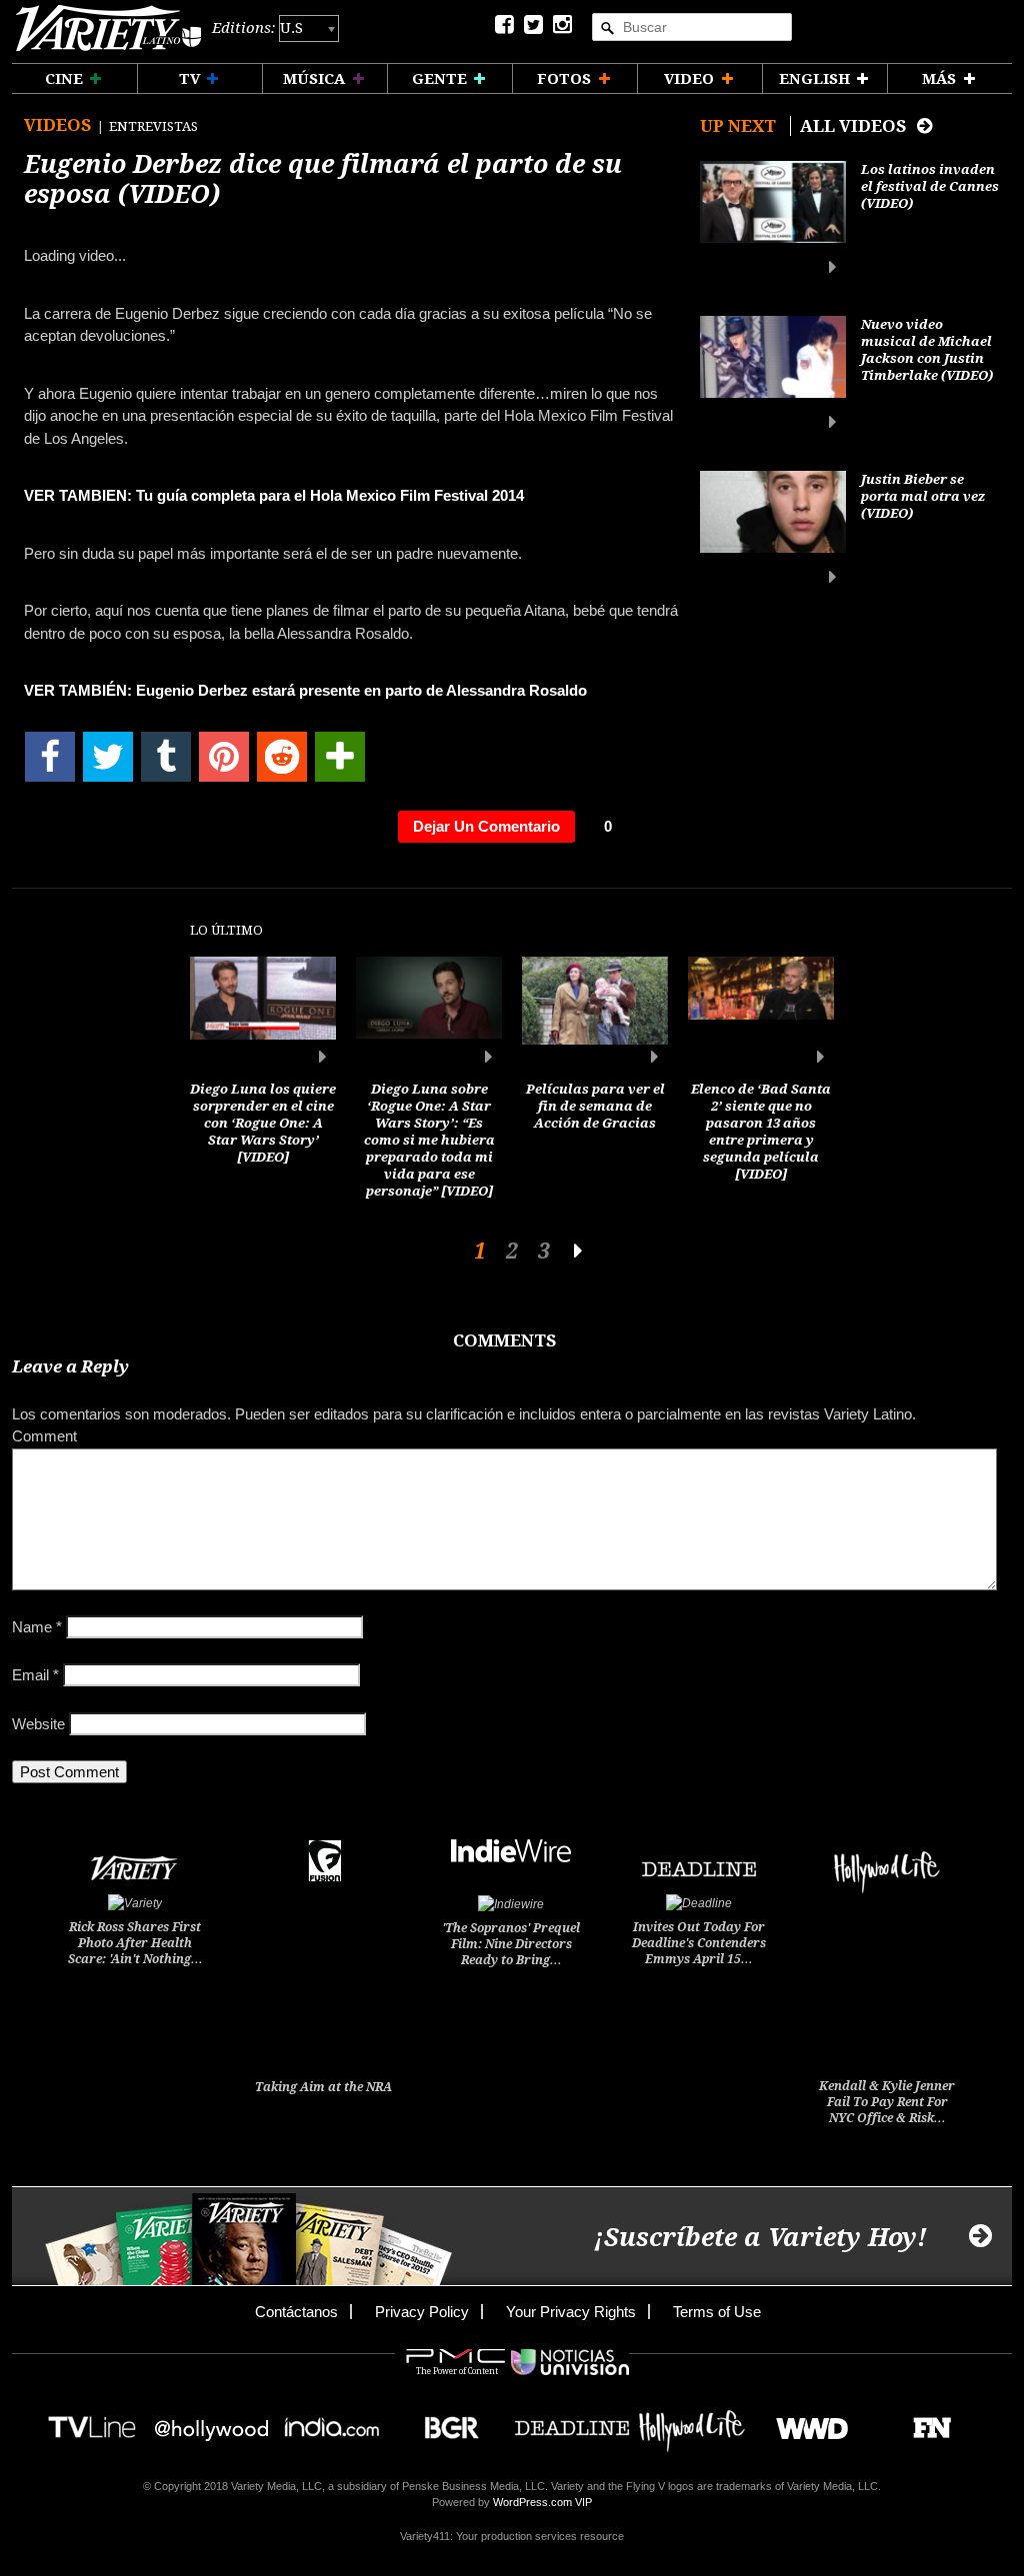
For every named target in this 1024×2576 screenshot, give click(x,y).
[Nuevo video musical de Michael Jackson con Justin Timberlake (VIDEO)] (773, 373)
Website (38, 1724)
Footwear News (924, 2422)
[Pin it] (224, 757)
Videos (59, 125)
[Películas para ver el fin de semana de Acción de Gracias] (595, 1011)
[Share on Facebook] (50, 757)
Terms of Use (717, 2312)
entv (212, 2422)
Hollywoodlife (692, 2422)
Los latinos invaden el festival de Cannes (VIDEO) (930, 186)
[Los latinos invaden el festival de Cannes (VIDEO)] (773, 218)
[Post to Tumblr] (166, 757)
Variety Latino (108, 28)
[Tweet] (108, 757)
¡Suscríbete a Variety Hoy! (760, 2238)
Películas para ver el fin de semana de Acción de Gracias (595, 1106)
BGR (444, 2422)
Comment (44, 1436)
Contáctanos (296, 2312)
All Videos (855, 126)
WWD (804, 2422)
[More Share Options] (340, 757)
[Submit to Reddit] (282, 757)
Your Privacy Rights (571, 2312)
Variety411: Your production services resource (512, 2536)
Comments (504, 1340)
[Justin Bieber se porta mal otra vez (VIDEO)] (773, 528)
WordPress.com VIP (542, 2502)
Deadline (572, 2422)
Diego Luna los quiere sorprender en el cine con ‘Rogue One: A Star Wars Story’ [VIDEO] (263, 1123)
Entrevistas (153, 126)
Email (35, 1675)
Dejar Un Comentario (486, 826)
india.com (332, 2422)
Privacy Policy (422, 2312)
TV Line (92, 2422)
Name (37, 1627)
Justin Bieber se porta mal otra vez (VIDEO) (923, 496)
